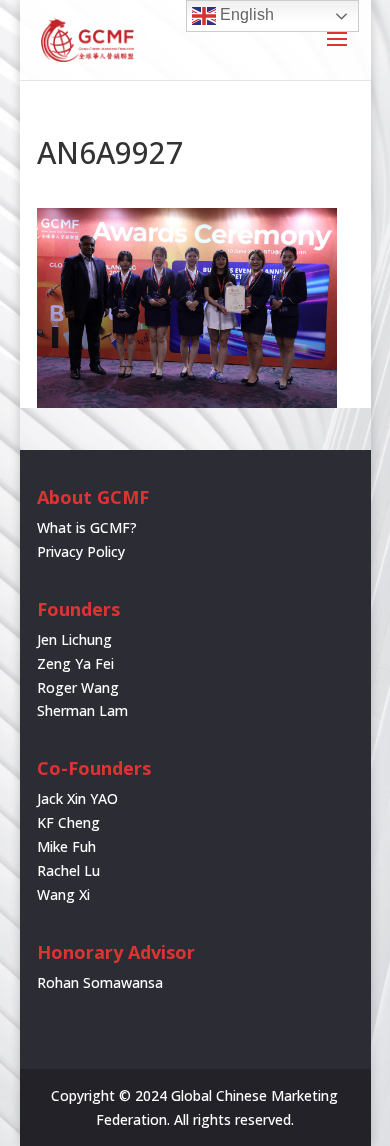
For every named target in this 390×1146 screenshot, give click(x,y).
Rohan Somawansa (100, 982)
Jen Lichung (74, 639)
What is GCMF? (87, 527)
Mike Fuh (66, 846)
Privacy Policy (81, 551)
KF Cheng (68, 822)
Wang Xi (63, 894)
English (245, 14)
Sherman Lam (82, 710)
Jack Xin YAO (77, 798)
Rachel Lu (68, 870)
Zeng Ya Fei (75, 663)
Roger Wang (78, 687)
